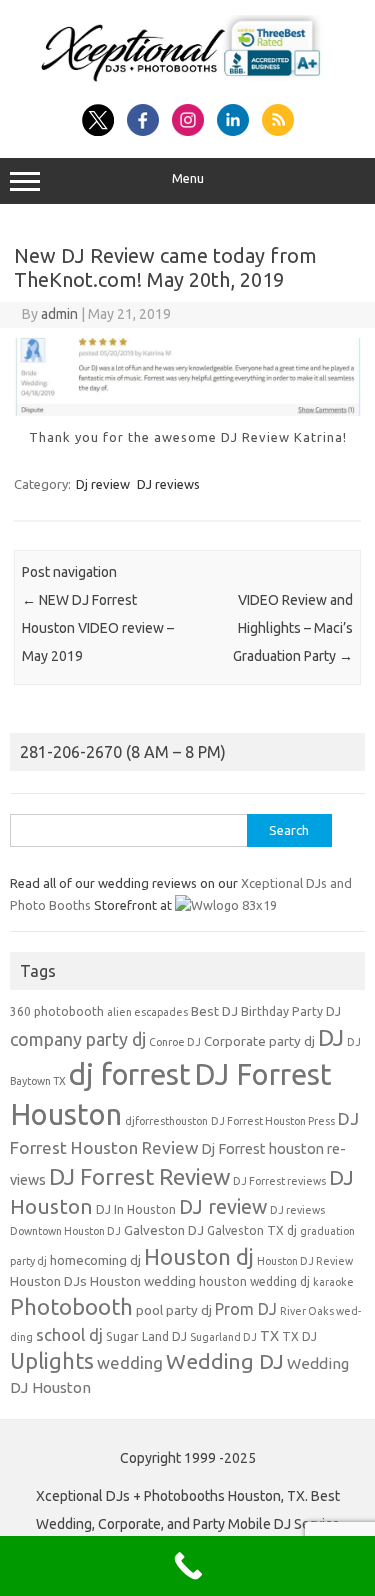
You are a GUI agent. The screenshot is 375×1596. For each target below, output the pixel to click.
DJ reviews (168, 484)
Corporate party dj (259, 1041)
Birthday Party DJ (291, 1011)
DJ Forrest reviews (279, 1181)
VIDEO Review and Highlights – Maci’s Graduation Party (293, 628)
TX (269, 1336)
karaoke (333, 1282)
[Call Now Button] (187, 1566)
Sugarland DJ (223, 1337)
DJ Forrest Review (139, 1176)
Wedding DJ (225, 1361)
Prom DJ (246, 1309)
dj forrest (130, 1074)
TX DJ (299, 1336)
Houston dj (199, 1256)
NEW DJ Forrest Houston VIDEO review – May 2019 (98, 628)
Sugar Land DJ (146, 1336)
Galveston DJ (164, 1230)
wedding (130, 1362)
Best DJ (214, 1011)
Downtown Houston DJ (65, 1231)
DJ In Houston (136, 1209)
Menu (188, 178)
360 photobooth (57, 1011)
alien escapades (147, 1012)
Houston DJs (48, 1281)
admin (59, 314)
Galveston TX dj (252, 1230)
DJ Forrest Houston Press (273, 1121)
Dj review (103, 484)
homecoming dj (95, 1260)
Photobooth (71, 1307)
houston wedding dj (254, 1281)
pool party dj (174, 1310)
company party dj (78, 1039)
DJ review (223, 1207)
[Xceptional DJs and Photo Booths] (187, 82)
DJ (331, 1037)
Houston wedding (143, 1281)
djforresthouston (166, 1121)
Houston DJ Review (305, 1261)
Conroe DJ (175, 1042)
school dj (69, 1334)
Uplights (52, 1361)
